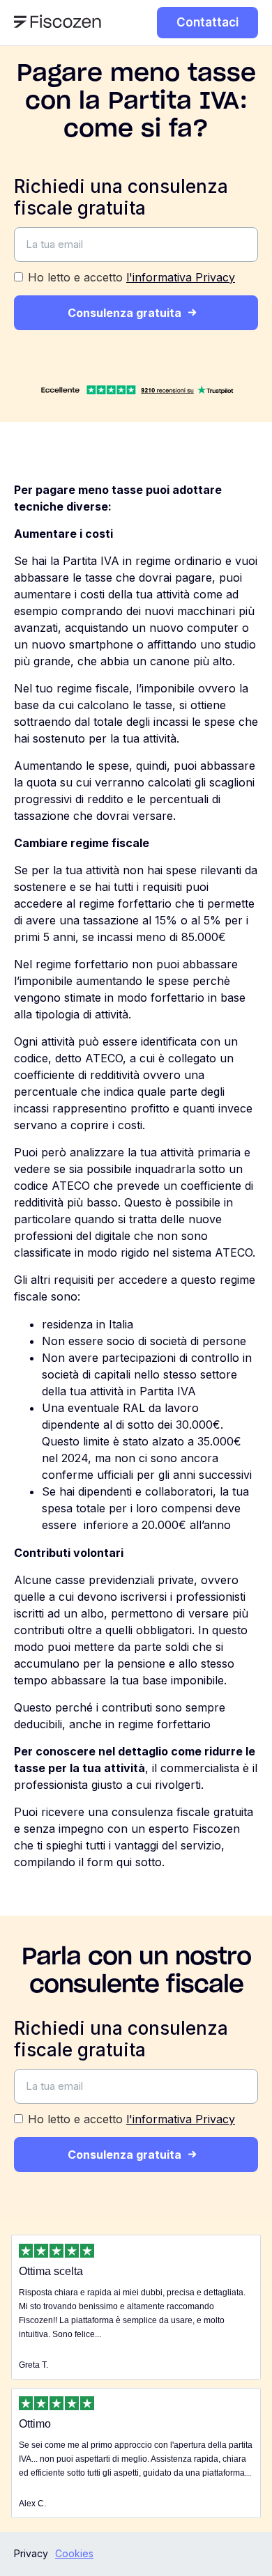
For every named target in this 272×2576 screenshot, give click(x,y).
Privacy (31, 2553)
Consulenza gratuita (124, 313)
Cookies (74, 2553)
